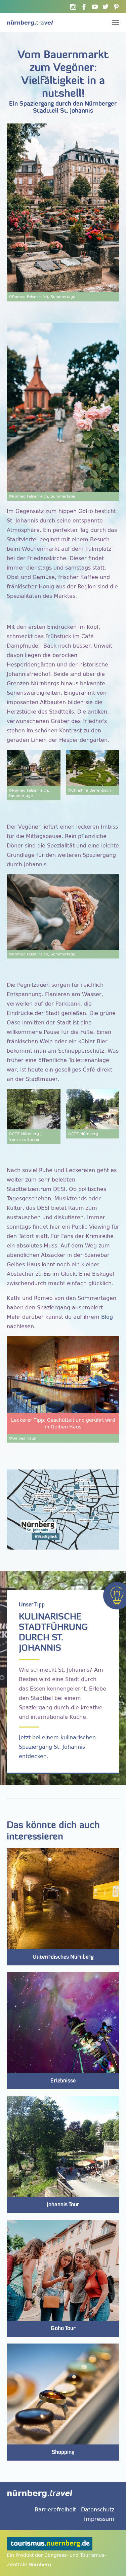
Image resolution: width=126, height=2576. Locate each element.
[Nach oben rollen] (111, 2561)
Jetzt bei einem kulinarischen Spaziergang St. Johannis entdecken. (57, 1747)
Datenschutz (98, 2509)
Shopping (63, 2453)
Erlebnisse (63, 2081)
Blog (107, 1317)
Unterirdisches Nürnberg (63, 1957)
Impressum (99, 2519)
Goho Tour (63, 2329)
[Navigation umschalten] (116, 23)
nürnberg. (30, 23)
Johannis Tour (63, 2205)
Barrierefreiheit (55, 2509)
